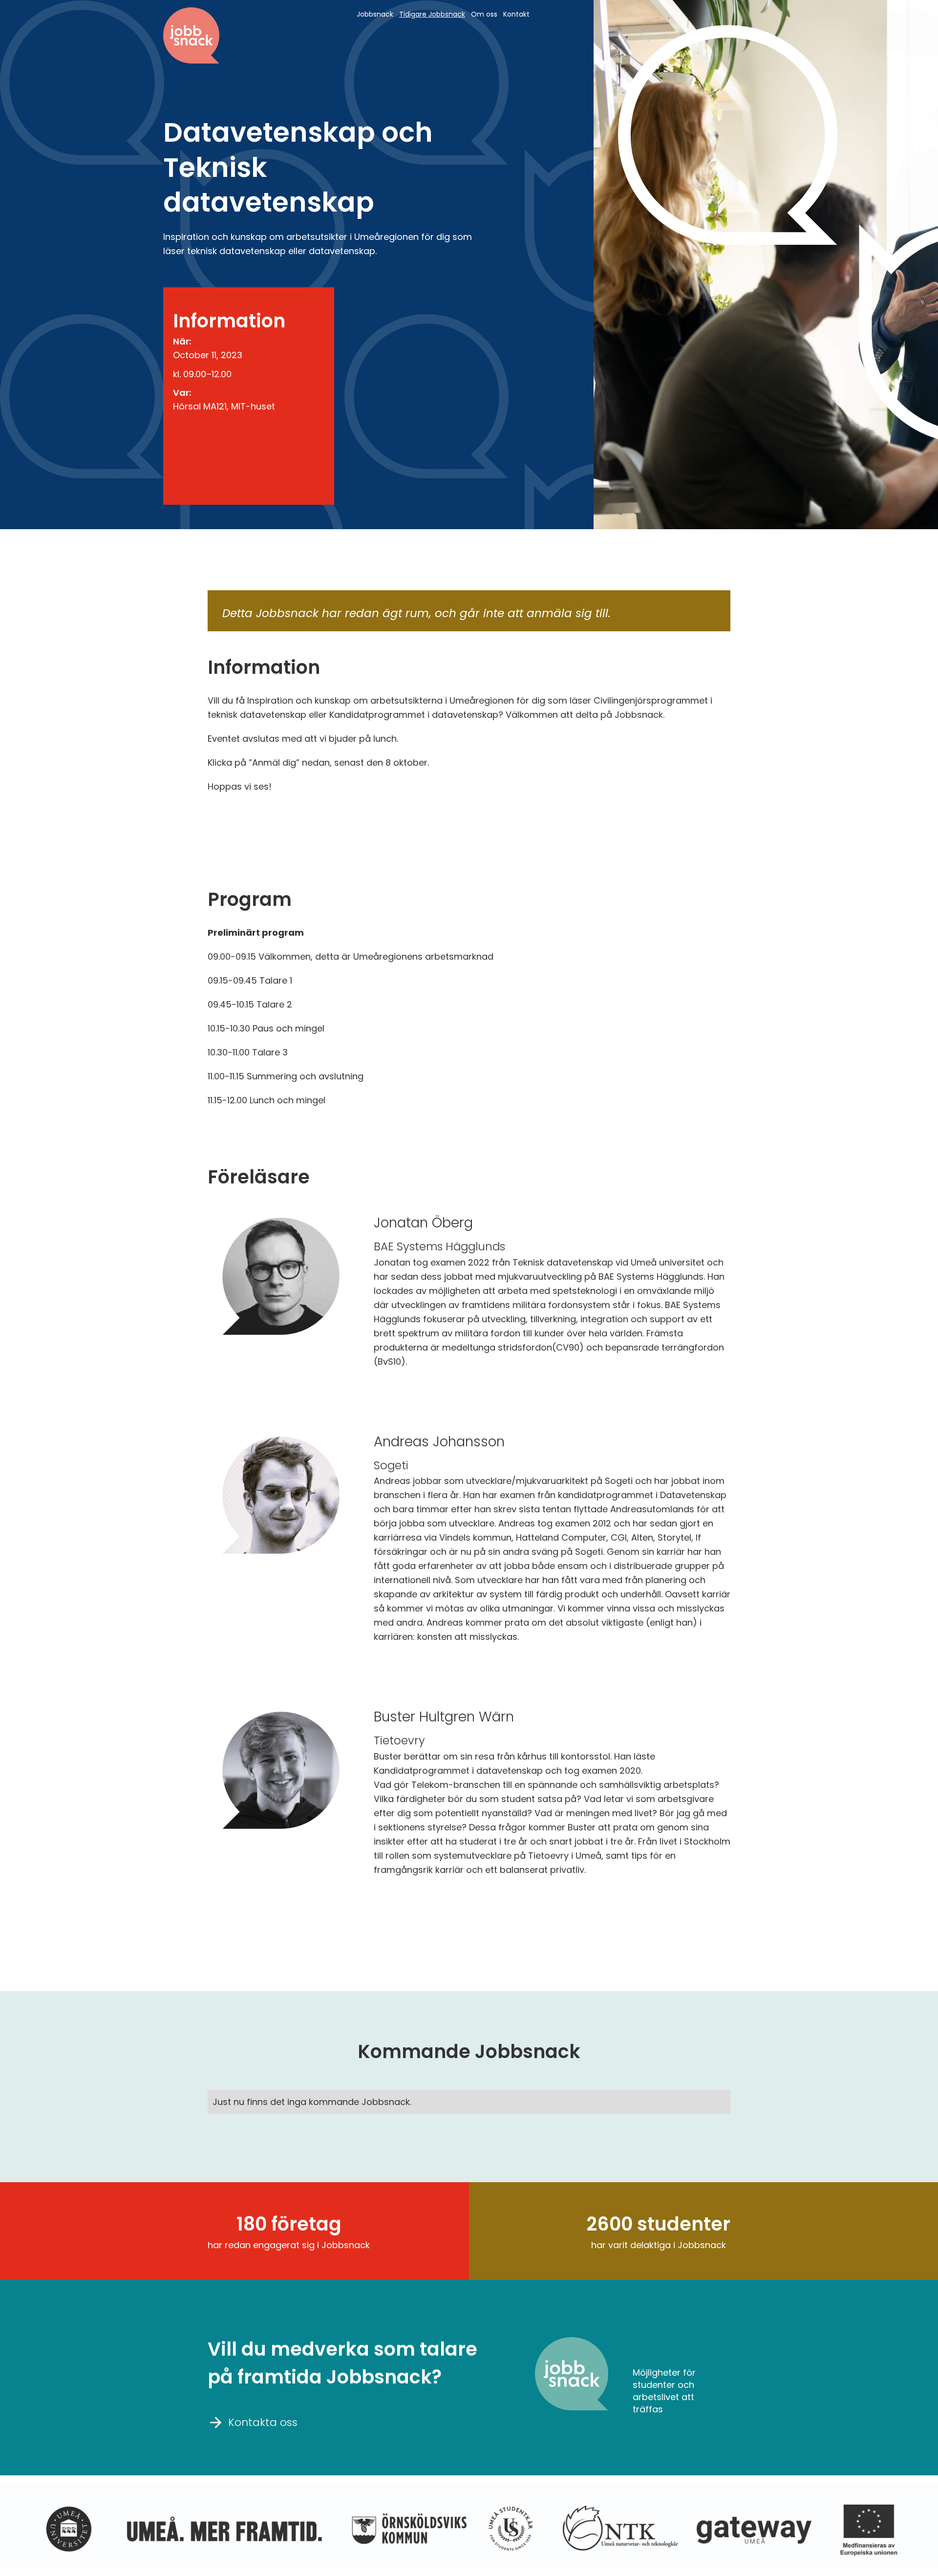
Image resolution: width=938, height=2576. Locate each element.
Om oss (484, 14)
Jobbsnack (375, 14)
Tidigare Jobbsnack (432, 14)
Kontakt (516, 14)
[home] (191, 35)
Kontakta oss (254, 2422)
